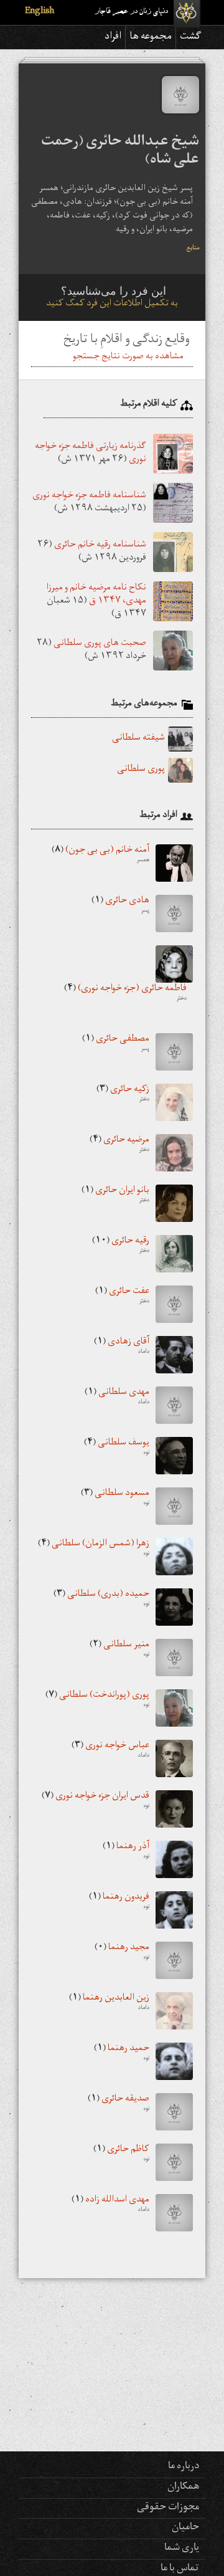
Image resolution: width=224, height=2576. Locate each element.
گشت (191, 37)
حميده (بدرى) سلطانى (101, 1600)
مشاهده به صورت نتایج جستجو (128, 357)
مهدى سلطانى (117, 1398)
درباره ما (184, 2467)
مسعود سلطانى (115, 1499)
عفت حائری (122, 1297)
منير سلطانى (119, 1650)
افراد (113, 37)
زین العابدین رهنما (109, 2003)
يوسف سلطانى (117, 1448)
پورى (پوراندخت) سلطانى (97, 1701)
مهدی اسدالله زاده (110, 2205)
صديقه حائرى (119, 2104)
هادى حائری (120, 906)
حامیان (185, 2528)
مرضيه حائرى (119, 1145)
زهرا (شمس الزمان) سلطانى (94, 1549)
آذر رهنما (126, 1852)
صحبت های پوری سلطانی (100, 644)
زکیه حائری (123, 1095)
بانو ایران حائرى (115, 1196)
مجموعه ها (151, 37)
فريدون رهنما (119, 1902)
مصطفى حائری (116, 1044)
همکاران (183, 2488)
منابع (193, 249)
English (40, 12)
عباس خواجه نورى (110, 1751)
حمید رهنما (122, 2054)
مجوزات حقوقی (168, 2508)
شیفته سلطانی (138, 739)
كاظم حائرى (121, 2155)
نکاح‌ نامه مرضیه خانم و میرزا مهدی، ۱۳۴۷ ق (96, 595)
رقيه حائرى (121, 1246)
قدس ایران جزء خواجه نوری (96, 1801)
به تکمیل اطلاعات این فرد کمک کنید (112, 304)
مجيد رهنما (122, 1953)
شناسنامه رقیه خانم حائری (100, 546)
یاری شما (182, 2549)
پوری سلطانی (141, 770)
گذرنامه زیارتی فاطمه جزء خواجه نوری (91, 454)
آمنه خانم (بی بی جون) (100, 856)
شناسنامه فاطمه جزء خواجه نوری (89, 496)
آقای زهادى (122, 1347)
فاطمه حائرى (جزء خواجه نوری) (125, 994)
